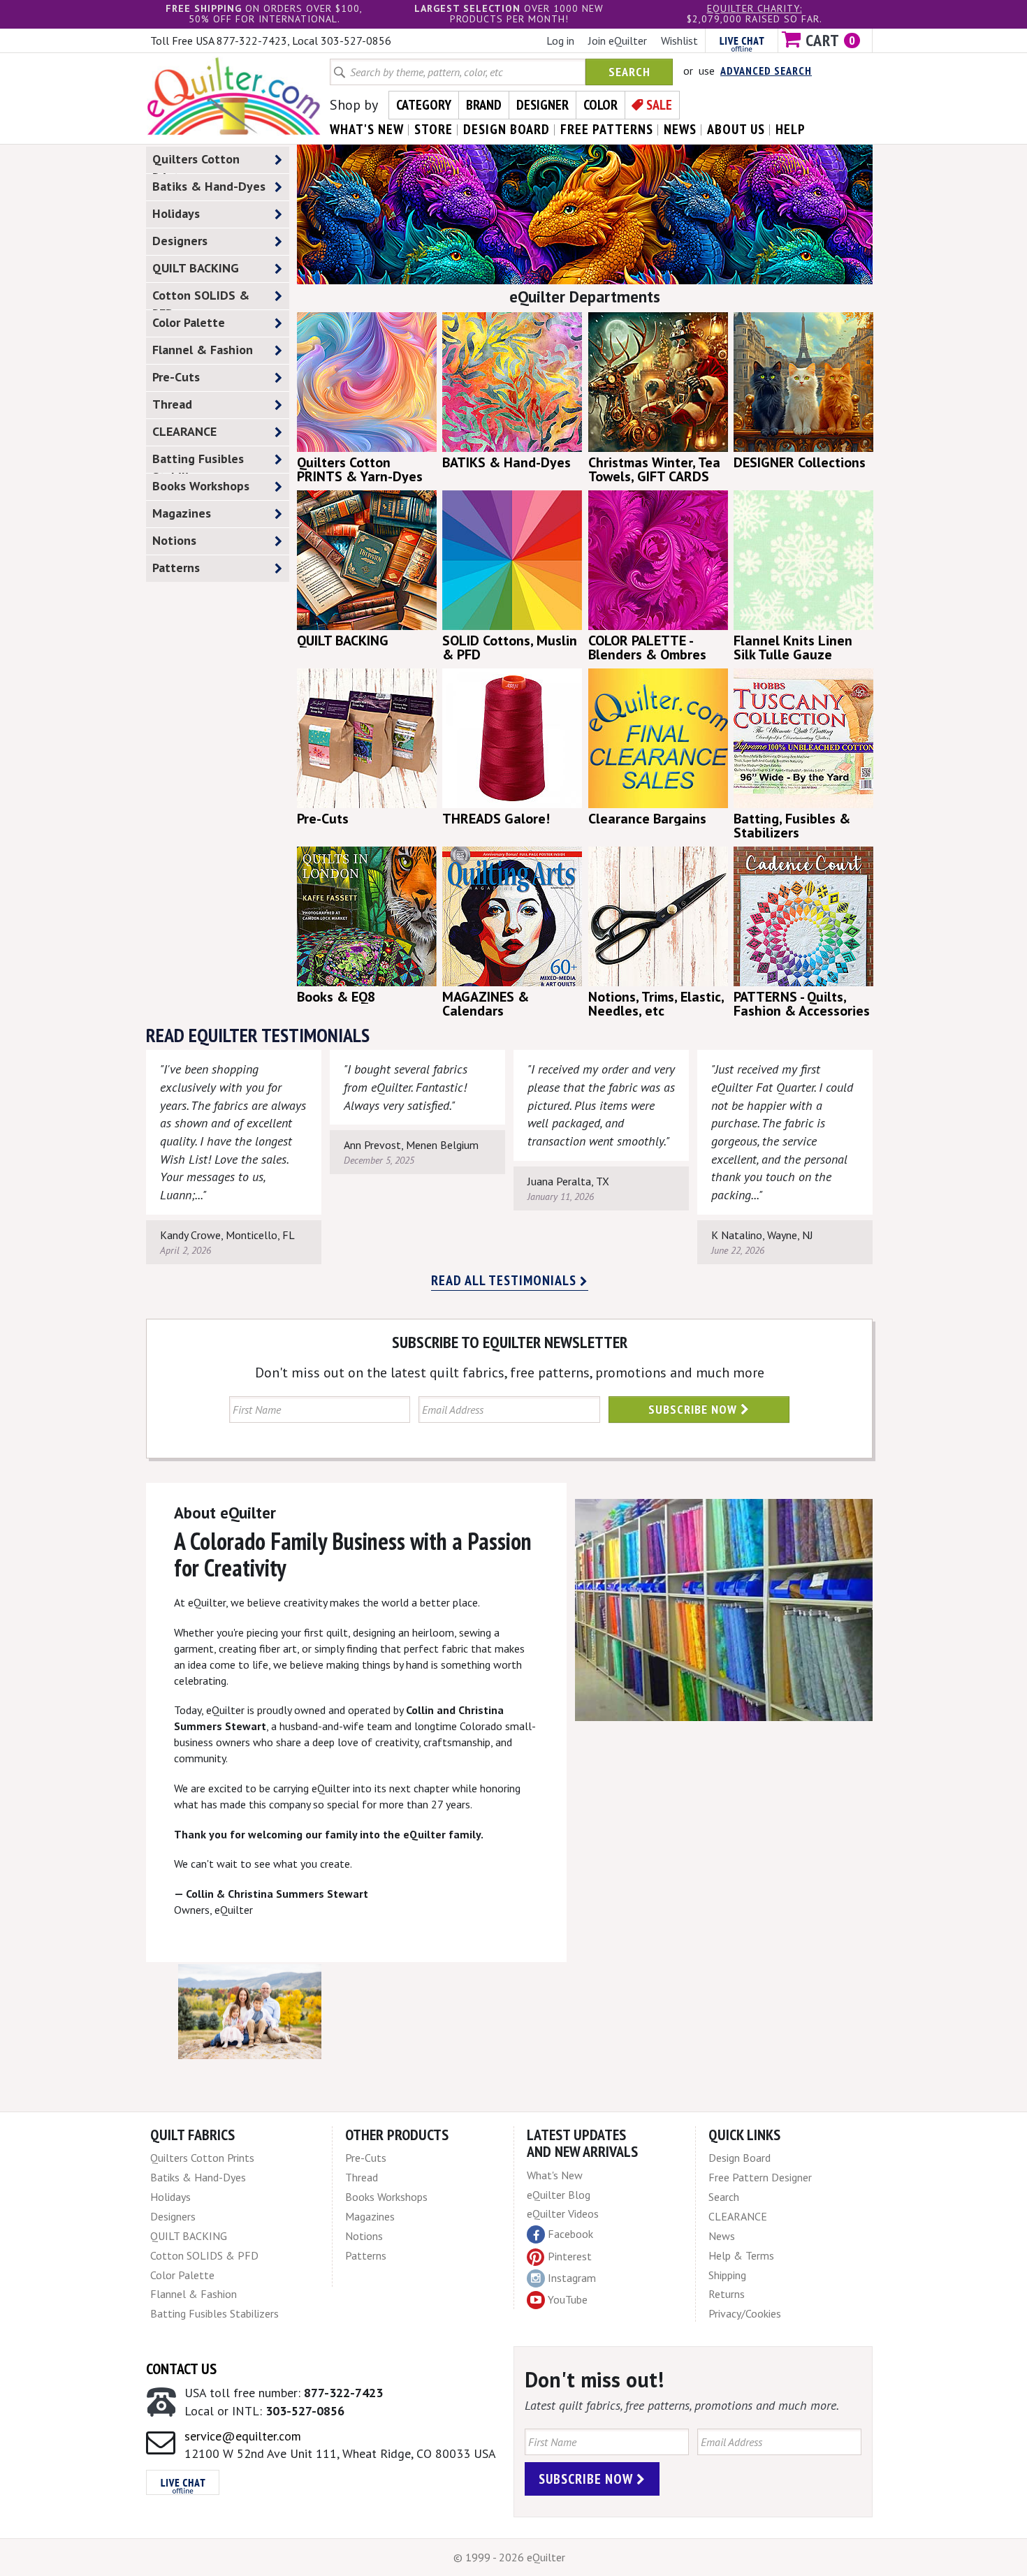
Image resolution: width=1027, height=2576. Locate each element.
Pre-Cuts (176, 377)
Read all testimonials (505, 1280)
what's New (367, 129)
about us (736, 129)
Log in (560, 41)
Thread (172, 404)
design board (507, 129)
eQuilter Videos (563, 2213)
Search (629, 72)
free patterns (607, 129)
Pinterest (570, 2256)
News (722, 2236)
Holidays (176, 213)
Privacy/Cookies (745, 2313)
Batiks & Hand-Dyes (209, 186)
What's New (555, 2175)
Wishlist (679, 41)
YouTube (568, 2299)
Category (424, 105)
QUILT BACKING (196, 268)
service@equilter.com (243, 2436)
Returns (727, 2294)
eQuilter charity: (755, 8)
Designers (180, 241)
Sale (659, 105)
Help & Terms (741, 2255)
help (791, 129)
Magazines (182, 513)
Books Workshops (201, 486)
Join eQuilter (618, 41)
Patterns (176, 568)
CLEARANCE (184, 431)
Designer (542, 105)
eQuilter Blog (559, 2195)
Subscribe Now (694, 1409)
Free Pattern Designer (760, 2177)
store (434, 129)
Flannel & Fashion (203, 350)
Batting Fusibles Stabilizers (198, 462)
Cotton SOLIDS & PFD (201, 298)
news (680, 129)
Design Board (740, 2158)
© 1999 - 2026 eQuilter (509, 2557)
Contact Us (181, 2369)
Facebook (570, 2234)
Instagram (572, 2278)
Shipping (727, 2275)
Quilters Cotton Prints (196, 162)
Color (600, 105)
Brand (484, 105)
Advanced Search (766, 71)
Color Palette (189, 322)
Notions (174, 540)
